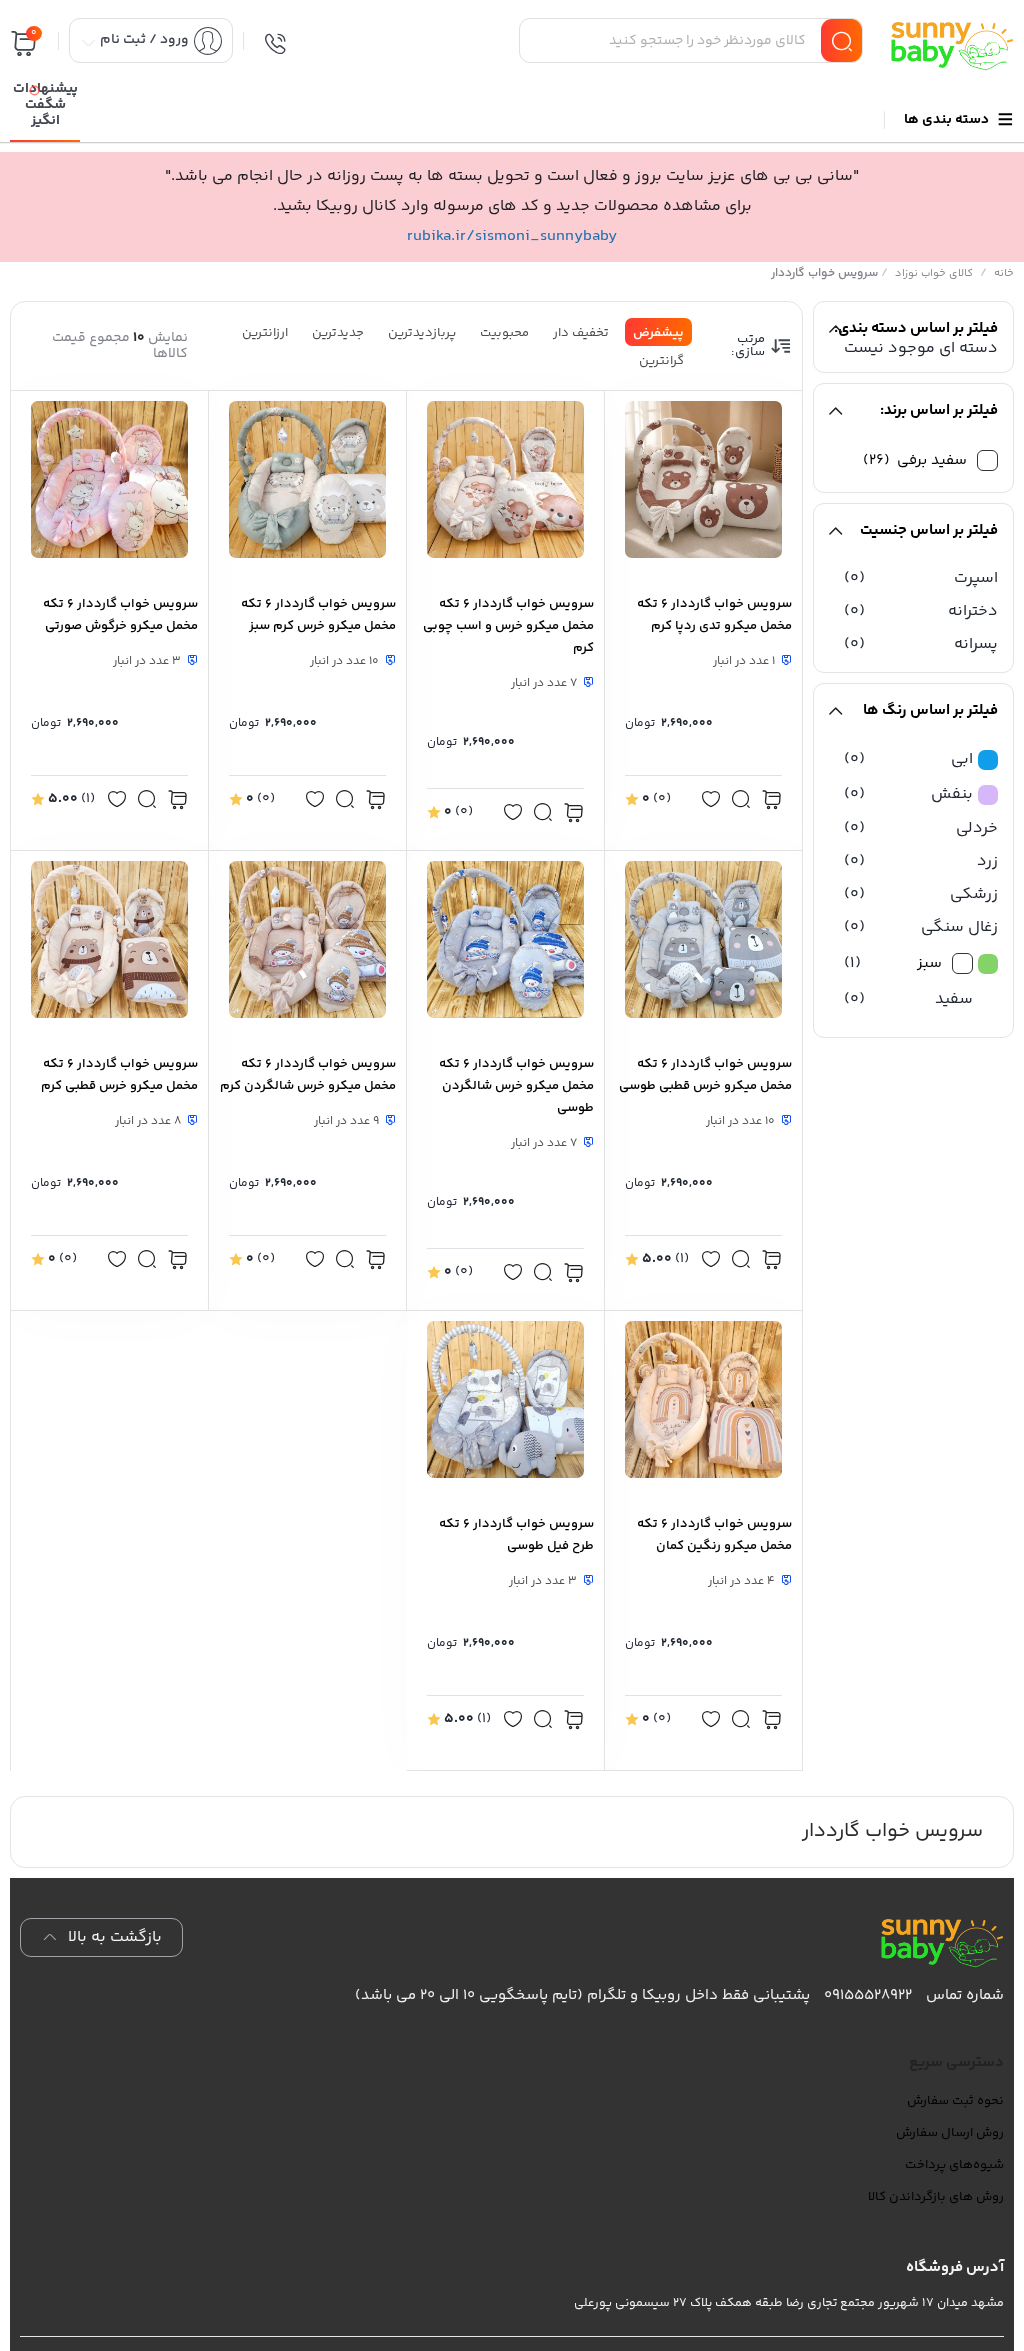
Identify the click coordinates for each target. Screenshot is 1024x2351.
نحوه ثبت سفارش (955, 2101)
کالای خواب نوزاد (934, 273)
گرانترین (661, 361)
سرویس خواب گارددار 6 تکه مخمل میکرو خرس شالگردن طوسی (516, 1086)
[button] (711, 801)
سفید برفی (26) (915, 460)
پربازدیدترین (422, 333)
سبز (929, 963)
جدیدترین (338, 333)
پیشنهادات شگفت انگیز (45, 105)
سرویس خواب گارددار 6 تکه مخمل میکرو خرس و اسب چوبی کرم (508, 626)
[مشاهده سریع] (741, 803)
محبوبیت (504, 333)
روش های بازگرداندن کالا (936, 2197)
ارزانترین (265, 333)
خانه (1004, 273)
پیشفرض (658, 333)
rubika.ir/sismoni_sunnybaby (512, 236)
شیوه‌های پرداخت (954, 2165)
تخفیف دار (581, 333)
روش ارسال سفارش (950, 2133)
